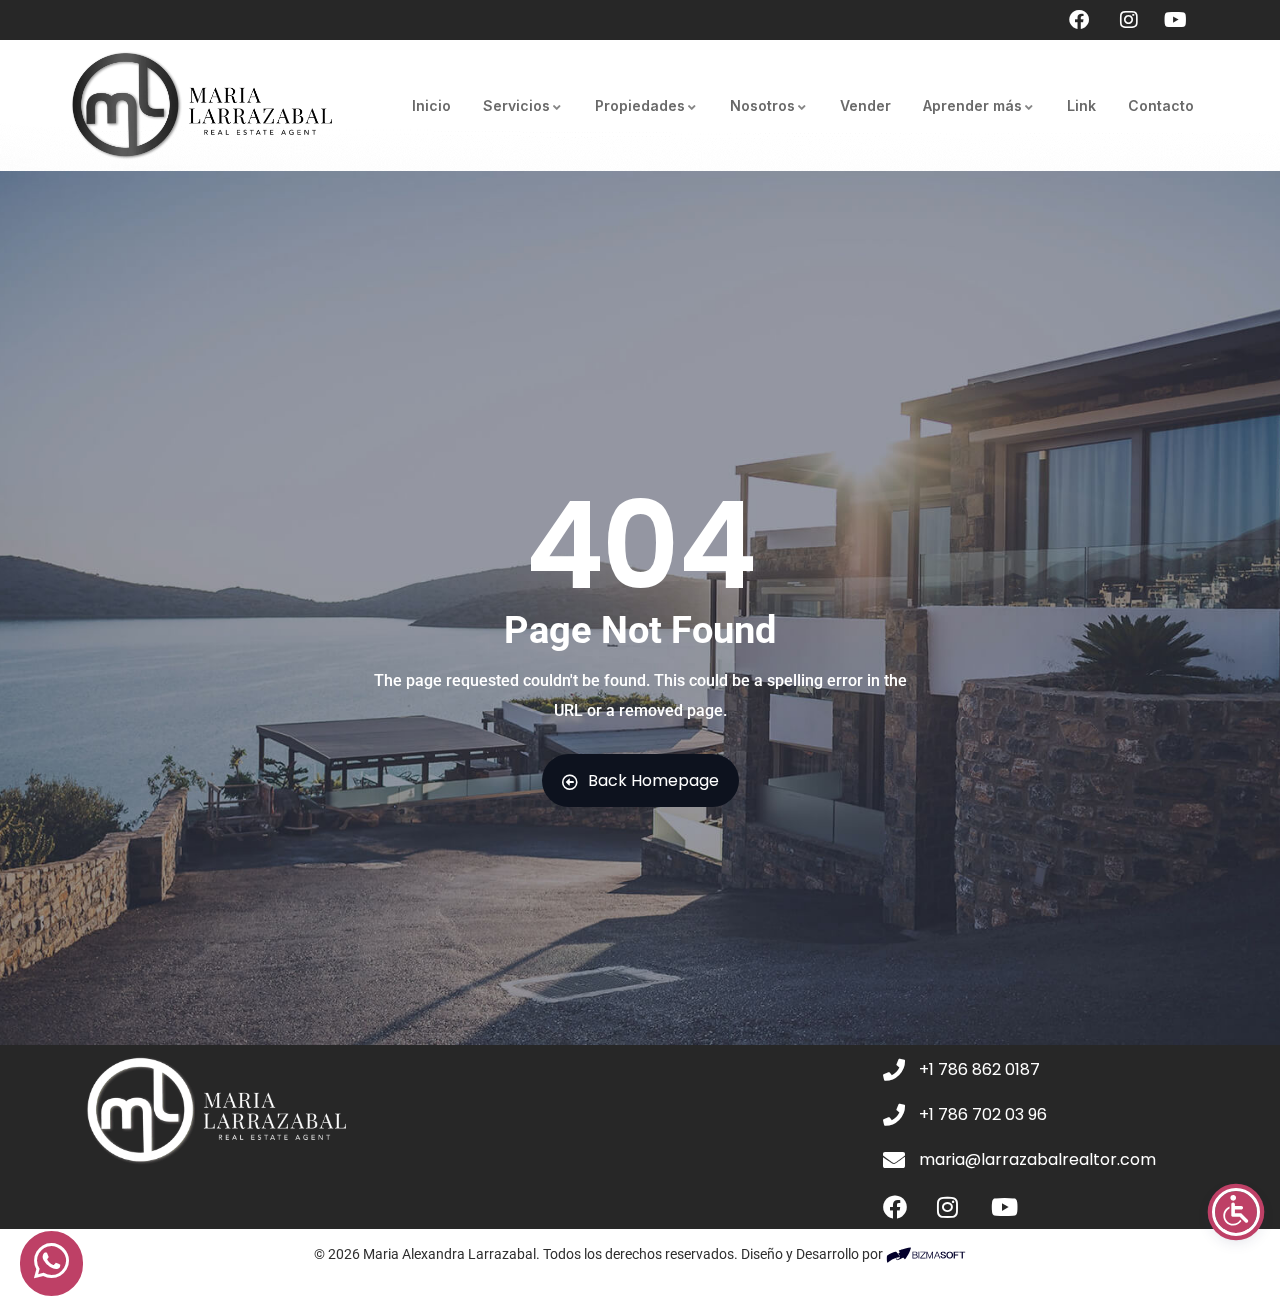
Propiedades (640, 105)
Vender (865, 105)
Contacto (1161, 105)
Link (1081, 105)
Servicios (516, 105)
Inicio (431, 105)
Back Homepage (653, 780)
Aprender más (972, 105)
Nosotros (762, 105)
